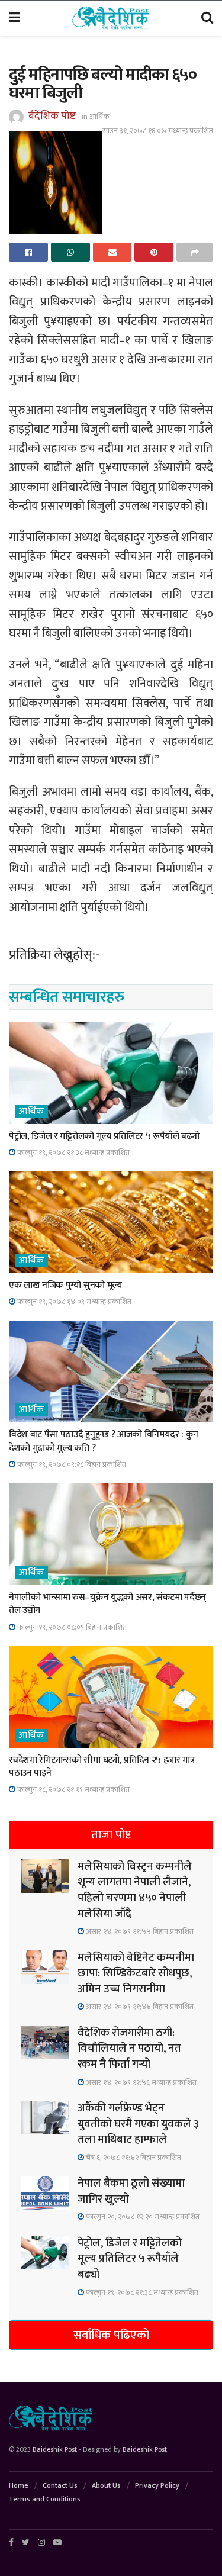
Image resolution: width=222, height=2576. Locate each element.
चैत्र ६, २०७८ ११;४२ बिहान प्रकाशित (133, 2158)
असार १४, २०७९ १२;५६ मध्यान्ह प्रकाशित (140, 2082)
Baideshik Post (55, 2449)
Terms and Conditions (45, 2499)
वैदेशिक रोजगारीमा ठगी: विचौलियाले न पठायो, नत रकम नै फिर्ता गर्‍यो (129, 2049)
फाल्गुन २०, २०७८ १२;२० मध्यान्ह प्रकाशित (142, 2217)
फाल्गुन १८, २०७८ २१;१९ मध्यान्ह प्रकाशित (73, 1789)
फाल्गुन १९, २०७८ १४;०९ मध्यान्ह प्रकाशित (73, 1302)
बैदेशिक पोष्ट (52, 116)
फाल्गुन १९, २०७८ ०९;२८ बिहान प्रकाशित (71, 1464)
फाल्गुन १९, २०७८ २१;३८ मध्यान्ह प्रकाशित (73, 1152)
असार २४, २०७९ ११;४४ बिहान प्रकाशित (139, 2007)
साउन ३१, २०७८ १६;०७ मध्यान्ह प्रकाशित (158, 131)
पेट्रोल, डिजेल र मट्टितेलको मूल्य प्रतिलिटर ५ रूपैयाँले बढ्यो (104, 1136)
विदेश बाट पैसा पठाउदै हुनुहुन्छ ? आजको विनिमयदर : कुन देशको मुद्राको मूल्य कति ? (104, 1441)
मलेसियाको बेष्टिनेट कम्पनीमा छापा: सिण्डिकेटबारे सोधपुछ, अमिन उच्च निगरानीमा (136, 1973)
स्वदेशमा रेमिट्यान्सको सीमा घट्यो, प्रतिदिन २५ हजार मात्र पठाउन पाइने (102, 1767)
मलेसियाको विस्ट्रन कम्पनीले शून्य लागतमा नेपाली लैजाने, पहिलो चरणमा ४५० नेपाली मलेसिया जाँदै (135, 1890)
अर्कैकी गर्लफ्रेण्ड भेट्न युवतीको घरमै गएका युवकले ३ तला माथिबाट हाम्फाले (138, 2124)
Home (19, 2485)
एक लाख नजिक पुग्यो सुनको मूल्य (65, 1285)
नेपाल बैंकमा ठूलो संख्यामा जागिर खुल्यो (131, 2191)
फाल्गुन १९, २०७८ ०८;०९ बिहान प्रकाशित (71, 1627)
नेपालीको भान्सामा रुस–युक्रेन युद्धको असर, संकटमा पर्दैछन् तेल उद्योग (107, 1604)
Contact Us (60, 2485)
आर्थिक (99, 117)
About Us (106, 2485)
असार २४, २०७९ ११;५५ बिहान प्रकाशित (139, 1931)
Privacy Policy (157, 2485)
